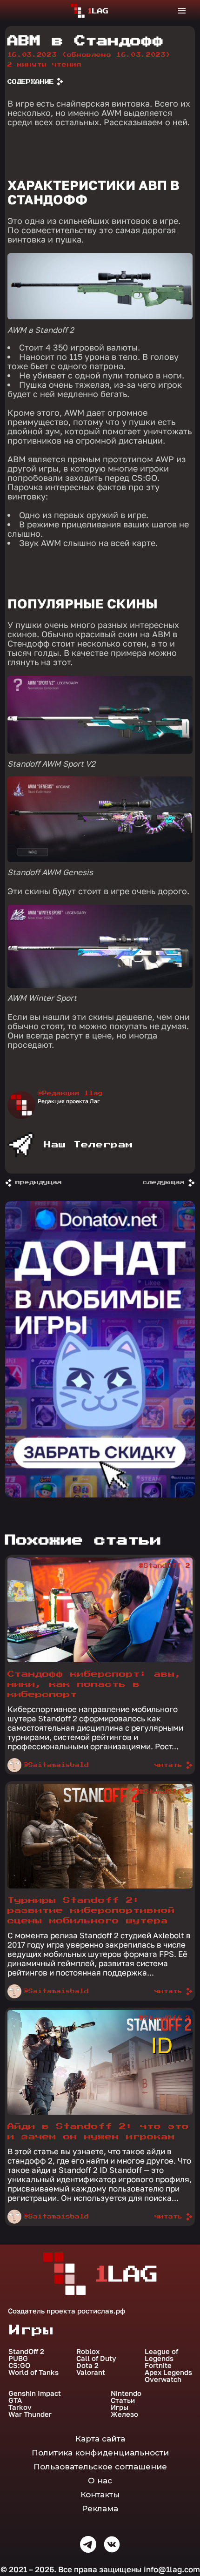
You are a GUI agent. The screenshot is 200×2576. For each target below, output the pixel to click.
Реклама (100, 2509)
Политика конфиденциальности (100, 2453)
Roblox (88, 2351)
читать (168, 1765)
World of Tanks (33, 2372)
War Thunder (30, 2414)
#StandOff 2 (165, 1566)
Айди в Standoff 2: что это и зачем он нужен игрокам (98, 2132)
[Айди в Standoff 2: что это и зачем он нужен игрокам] (100, 2112)
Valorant (91, 2372)
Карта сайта (100, 2439)
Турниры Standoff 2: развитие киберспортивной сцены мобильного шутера (91, 1911)
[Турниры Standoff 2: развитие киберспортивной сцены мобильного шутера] (100, 1886)
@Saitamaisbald (56, 1765)
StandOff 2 (26, 2351)
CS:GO (19, 2365)
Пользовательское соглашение (100, 2467)
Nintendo (126, 2393)
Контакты (100, 2495)
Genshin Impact (35, 2393)
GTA (15, 2400)
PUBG (18, 2358)
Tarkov (20, 2407)
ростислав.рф (101, 2311)
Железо (124, 2414)
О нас (100, 2481)
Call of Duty (96, 2358)
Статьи (123, 2400)
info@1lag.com (172, 2569)
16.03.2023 (89, 55)
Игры (120, 2407)
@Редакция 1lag (70, 1093)
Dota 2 (87, 2365)
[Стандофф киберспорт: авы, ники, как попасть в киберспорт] (100, 1660)
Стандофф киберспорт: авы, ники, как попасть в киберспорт (95, 1684)
